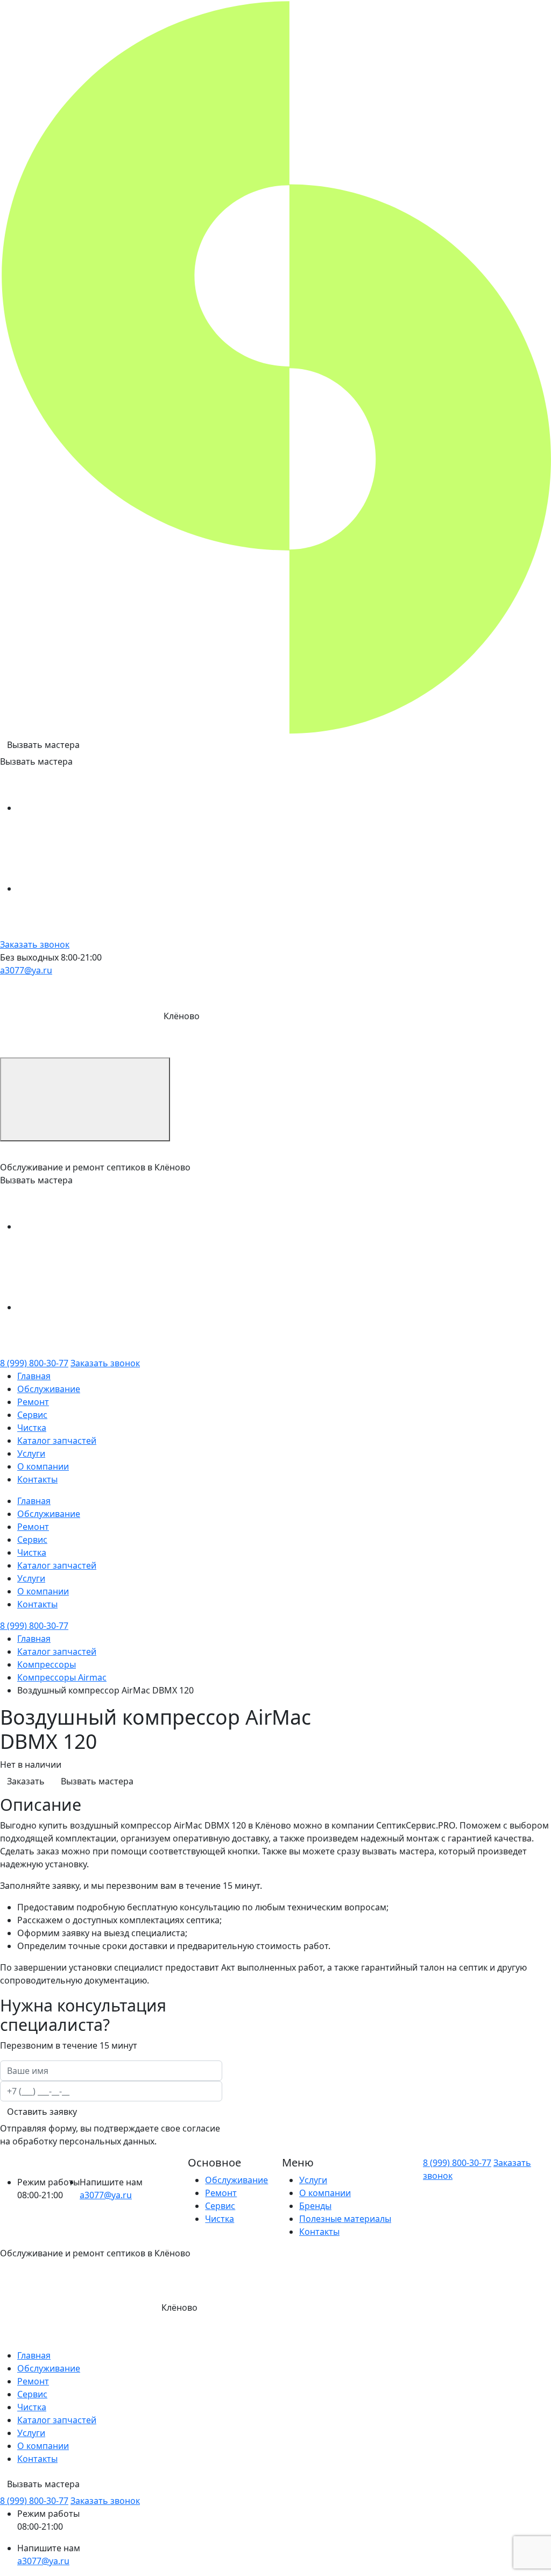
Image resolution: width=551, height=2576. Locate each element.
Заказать (26, 1781)
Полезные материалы (345, 2219)
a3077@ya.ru (26, 970)
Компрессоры (47, 1664)
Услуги (31, 1453)
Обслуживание (49, 1389)
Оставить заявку (42, 2112)
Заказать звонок (35, 944)
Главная (34, 1376)
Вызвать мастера (43, 745)
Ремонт (33, 1402)
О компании (43, 1466)
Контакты (37, 1479)
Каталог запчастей (57, 1441)
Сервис (32, 1415)
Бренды (315, 2206)
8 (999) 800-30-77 (34, 1363)
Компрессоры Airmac (62, 1677)
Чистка (32, 1428)
